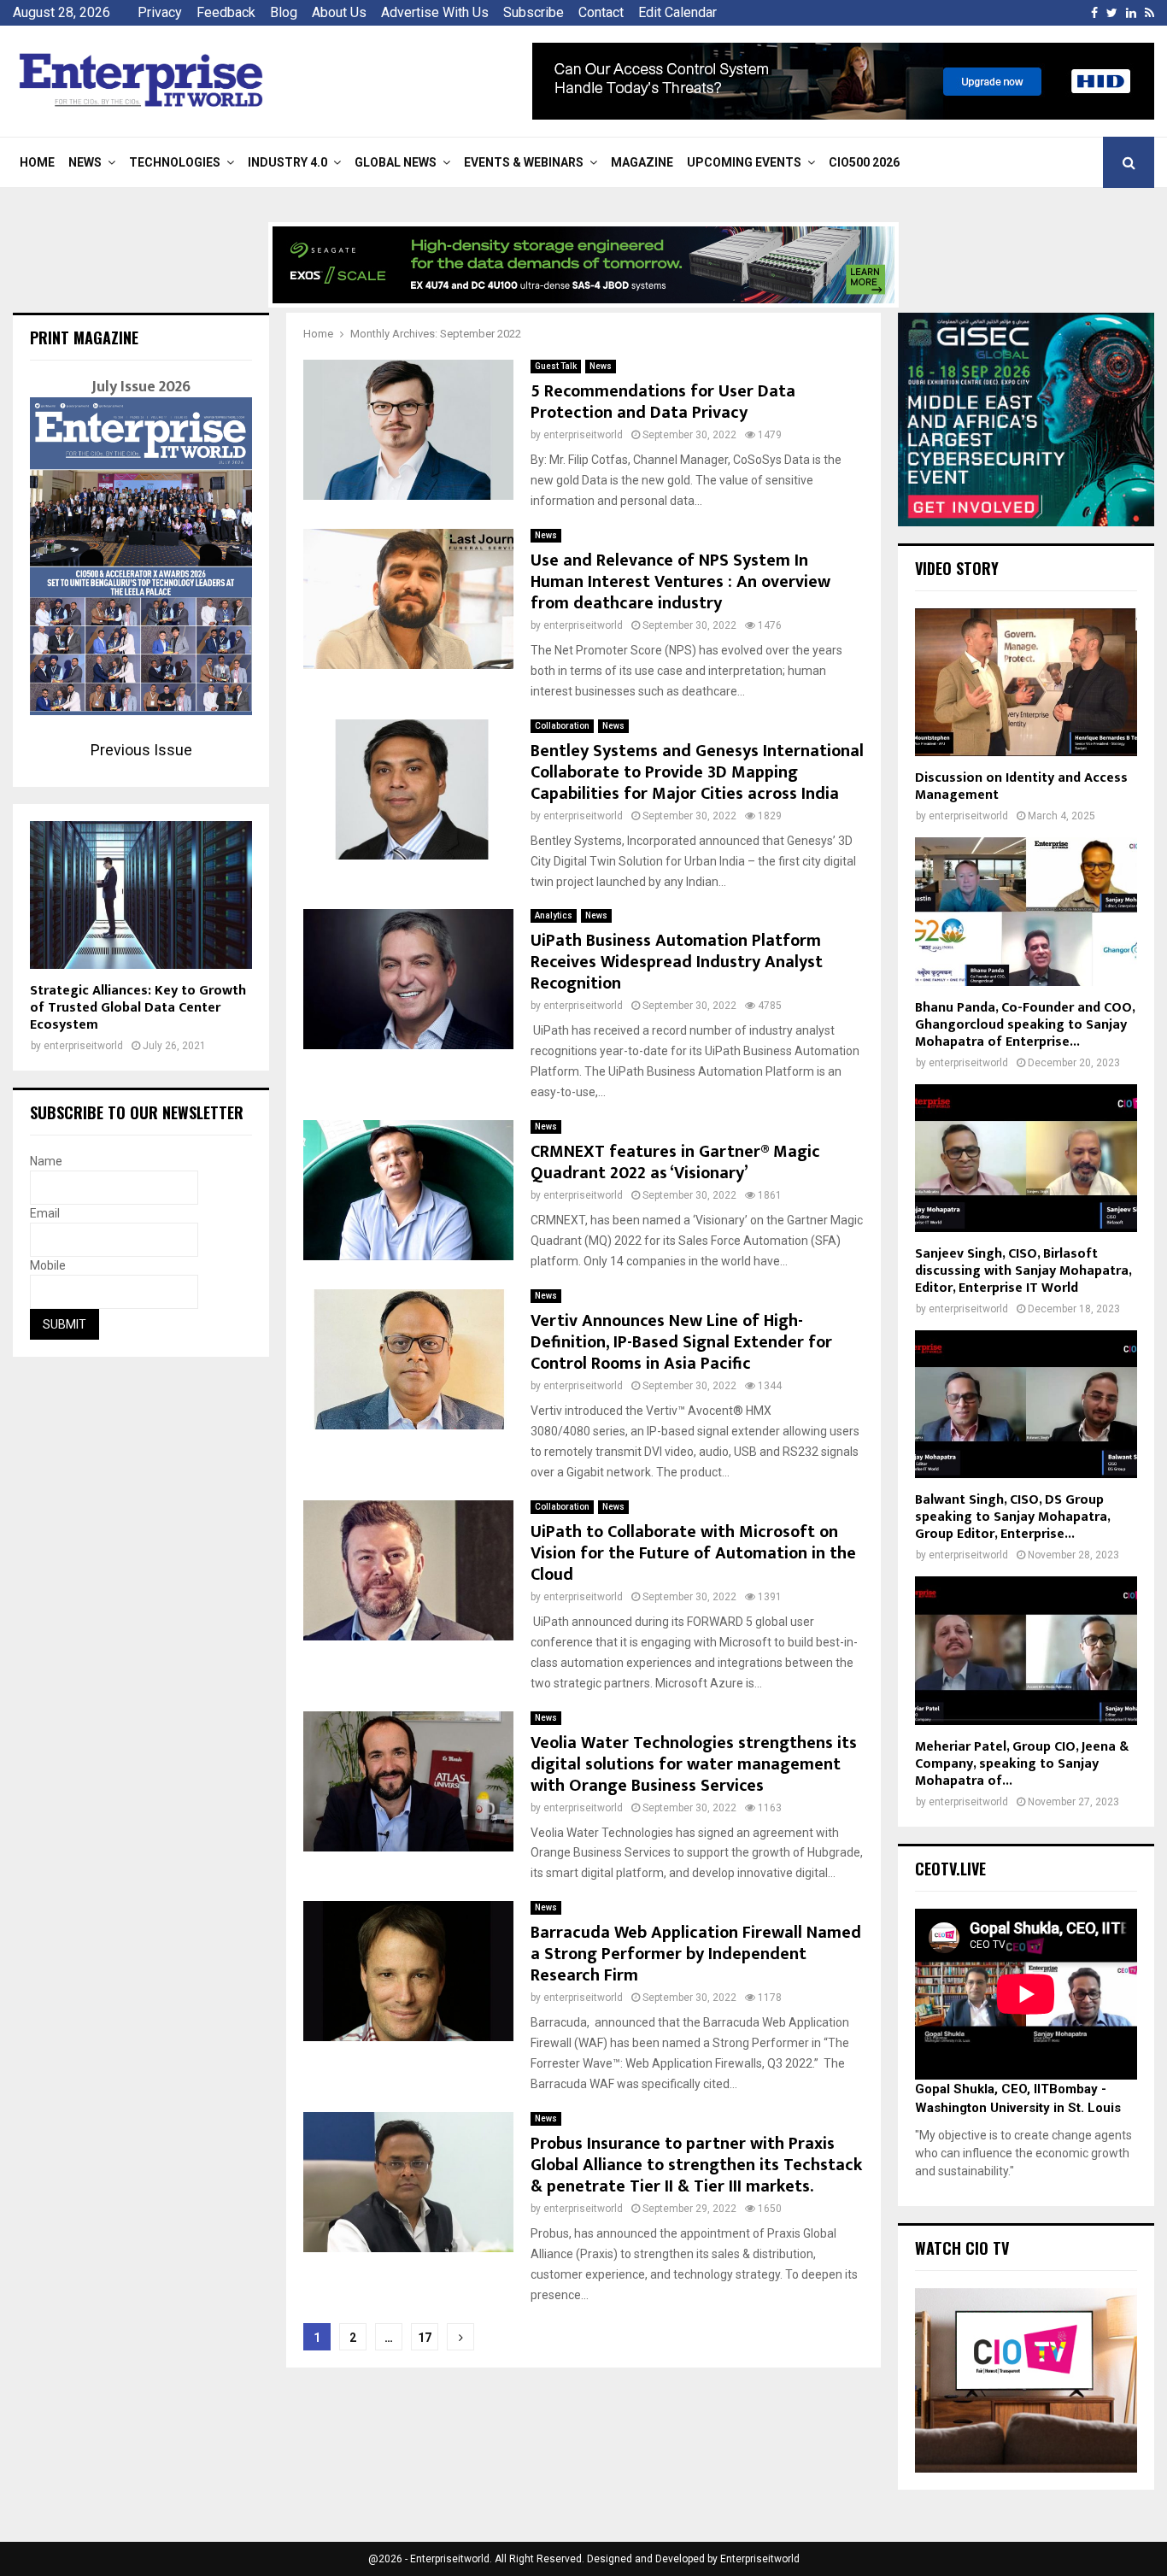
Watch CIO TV (962, 2248)
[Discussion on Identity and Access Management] (1026, 682)
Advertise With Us (435, 12)
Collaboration (562, 726)
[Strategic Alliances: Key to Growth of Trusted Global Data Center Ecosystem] (141, 895)
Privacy (160, 12)
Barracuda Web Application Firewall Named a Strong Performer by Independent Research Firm (696, 1954)
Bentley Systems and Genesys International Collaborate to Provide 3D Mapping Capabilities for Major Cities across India (697, 772)
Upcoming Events (744, 162)
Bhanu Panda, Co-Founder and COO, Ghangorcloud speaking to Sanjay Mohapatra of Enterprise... (1025, 1025)
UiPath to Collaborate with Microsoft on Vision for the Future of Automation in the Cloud (693, 1553)
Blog (284, 12)
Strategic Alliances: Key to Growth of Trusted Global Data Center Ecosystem (138, 1008)
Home (37, 162)
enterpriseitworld (583, 435)
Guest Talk (556, 366)
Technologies (175, 162)
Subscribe (534, 12)
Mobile (48, 1265)
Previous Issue (141, 750)
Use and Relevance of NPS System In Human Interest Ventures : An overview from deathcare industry (680, 582)
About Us (339, 12)
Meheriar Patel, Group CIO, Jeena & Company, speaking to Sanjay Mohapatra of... (1022, 1764)
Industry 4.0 (287, 162)
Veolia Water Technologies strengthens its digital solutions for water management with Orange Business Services (694, 1764)
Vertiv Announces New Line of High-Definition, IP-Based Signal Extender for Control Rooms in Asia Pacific (681, 1342)
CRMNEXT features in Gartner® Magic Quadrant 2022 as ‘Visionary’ (675, 1162)
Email (45, 1213)
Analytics (554, 915)
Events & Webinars (524, 162)
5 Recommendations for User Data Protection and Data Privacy (663, 402)
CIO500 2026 (864, 162)
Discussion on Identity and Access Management (1021, 786)
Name (46, 1161)
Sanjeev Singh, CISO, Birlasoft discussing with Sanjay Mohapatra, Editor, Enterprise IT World (1023, 1271)
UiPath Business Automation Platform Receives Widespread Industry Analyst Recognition (677, 962)
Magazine (642, 162)
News (85, 162)
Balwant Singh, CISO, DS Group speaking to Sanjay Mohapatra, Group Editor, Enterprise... (1012, 1517)
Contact (601, 12)
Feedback (226, 12)
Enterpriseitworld (760, 2559)
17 (425, 2338)
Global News (396, 162)
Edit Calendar (677, 12)
